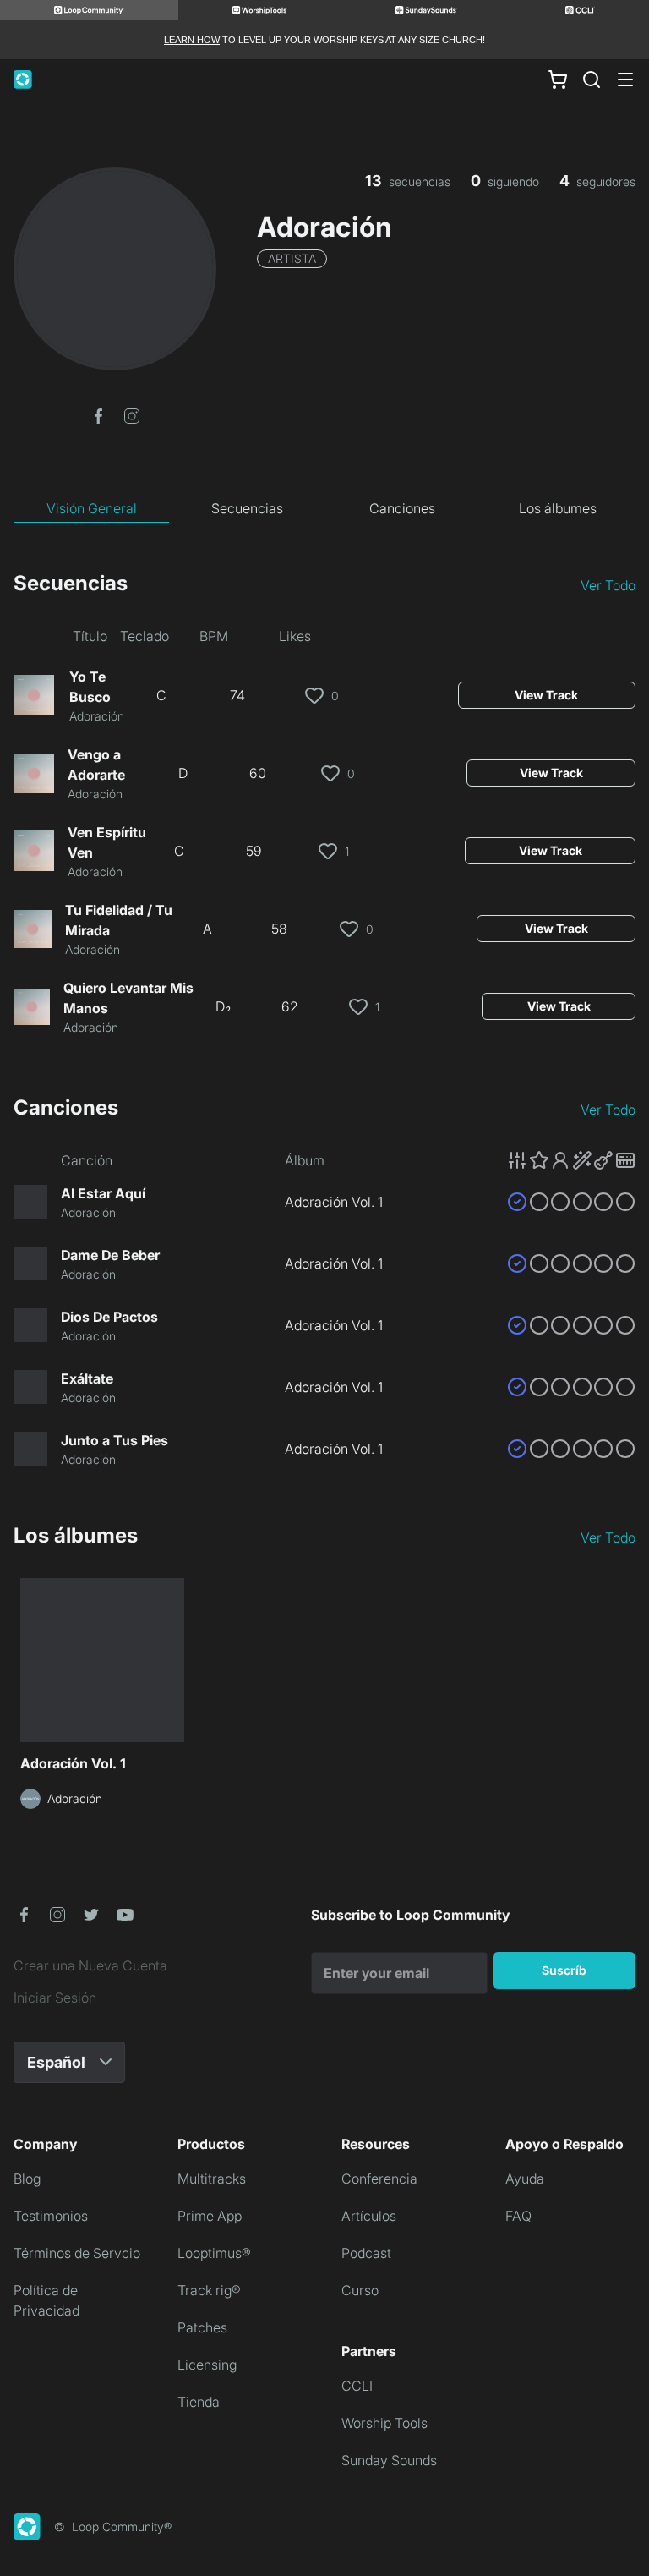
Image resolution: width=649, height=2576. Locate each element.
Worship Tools (384, 2423)
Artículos (369, 2216)
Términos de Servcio (77, 2253)
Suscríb (564, 1970)
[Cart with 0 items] (558, 79)
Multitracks (212, 2179)
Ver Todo (608, 585)
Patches (202, 2327)
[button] (98, 414)
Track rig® (209, 2290)
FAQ (518, 2216)
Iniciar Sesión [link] (55, 1998)
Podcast (366, 2253)
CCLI (357, 2386)
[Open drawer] (625, 79)
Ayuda (525, 2179)
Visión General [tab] (92, 508)
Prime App (210, 2216)
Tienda (199, 2402)
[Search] (592, 79)
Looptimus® (214, 2253)
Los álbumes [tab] (558, 508)
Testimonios (51, 2216)
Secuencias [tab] (247, 508)
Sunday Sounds (389, 2460)
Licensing (207, 2365)
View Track (546, 695)
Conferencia (379, 2179)
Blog (27, 2179)
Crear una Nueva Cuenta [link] (90, 1965)
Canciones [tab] (402, 508)
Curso (360, 2290)
